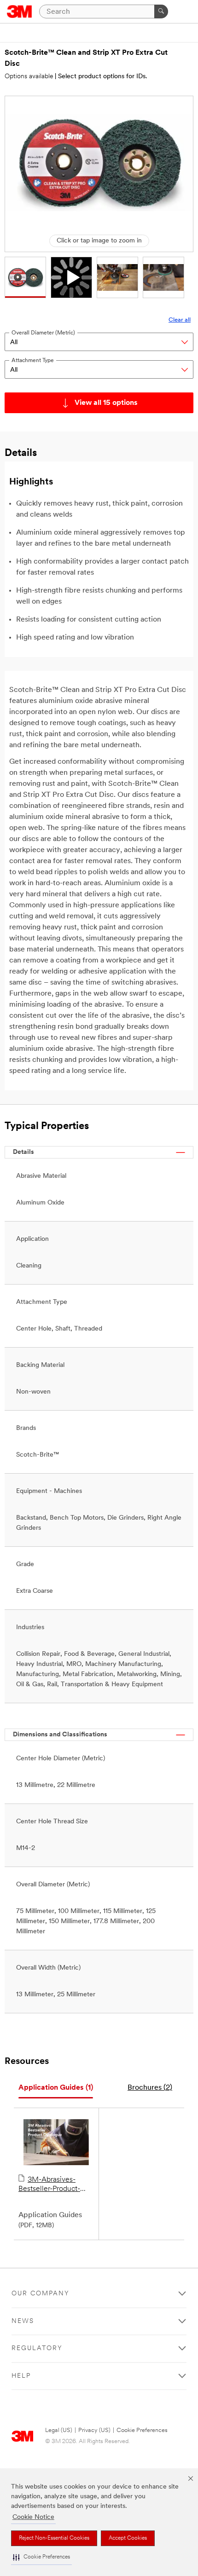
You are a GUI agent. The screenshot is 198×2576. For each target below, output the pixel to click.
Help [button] (21, 2376)
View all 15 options (106, 403)
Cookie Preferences (142, 2430)
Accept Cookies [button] (128, 2538)
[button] (41, 2557)
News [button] (23, 2321)
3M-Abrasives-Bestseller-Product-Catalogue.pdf (49, 2185)
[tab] (56, 2088)
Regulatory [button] (37, 2348)
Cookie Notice (33, 2517)
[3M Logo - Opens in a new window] (20, 12)
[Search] (161, 12)
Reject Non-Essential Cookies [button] (54, 2538)
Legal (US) (59, 2430)
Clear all (180, 320)
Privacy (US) (94, 2430)
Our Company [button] (41, 2294)
